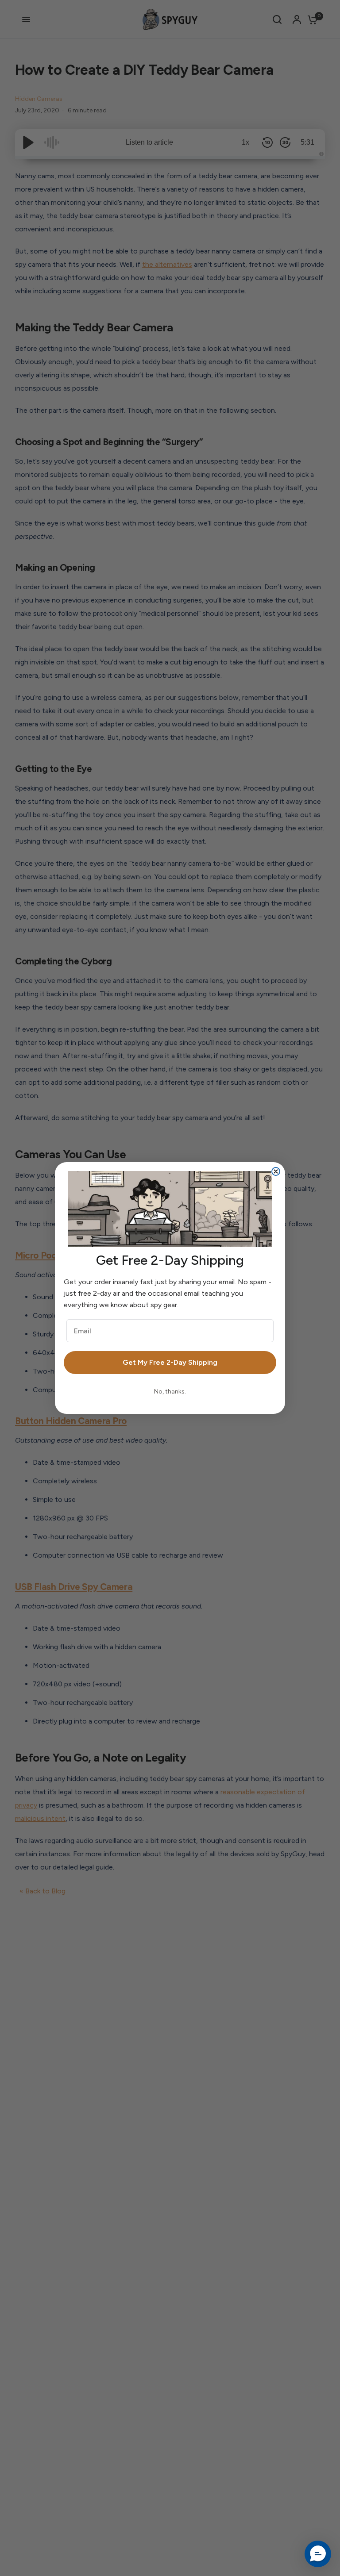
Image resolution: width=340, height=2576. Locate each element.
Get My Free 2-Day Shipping (170, 1362)
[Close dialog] (276, 1171)
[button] (318, 2554)
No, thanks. (170, 1392)
